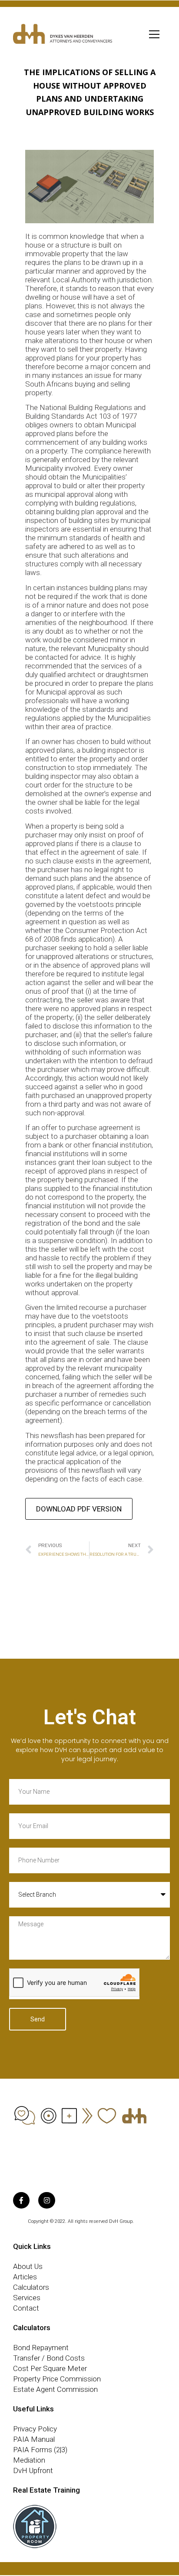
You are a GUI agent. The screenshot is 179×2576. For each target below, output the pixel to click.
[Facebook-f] (21, 2200)
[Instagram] (46, 2200)
